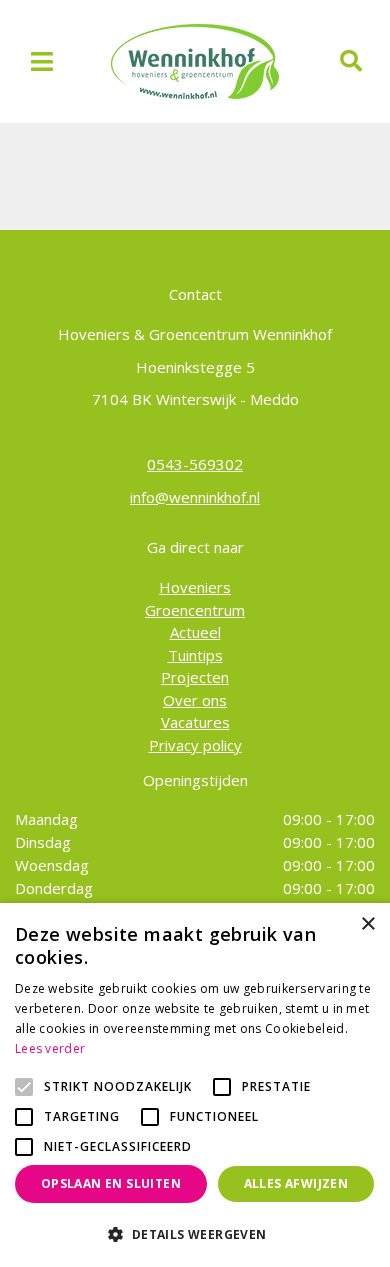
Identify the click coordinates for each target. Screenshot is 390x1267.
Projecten (195, 677)
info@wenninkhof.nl (195, 497)
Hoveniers (195, 587)
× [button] (367, 924)
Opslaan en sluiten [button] (111, 1183)
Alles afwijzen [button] (296, 1183)
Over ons (195, 700)
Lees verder (50, 1048)
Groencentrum (195, 610)
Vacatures (195, 722)
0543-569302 (195, 464)
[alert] (195, 1085)
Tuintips (195, 655)
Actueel (195, 632)
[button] (195, 1234)
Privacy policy (195, 745)
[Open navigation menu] (42, 62)
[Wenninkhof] (195, 60)
